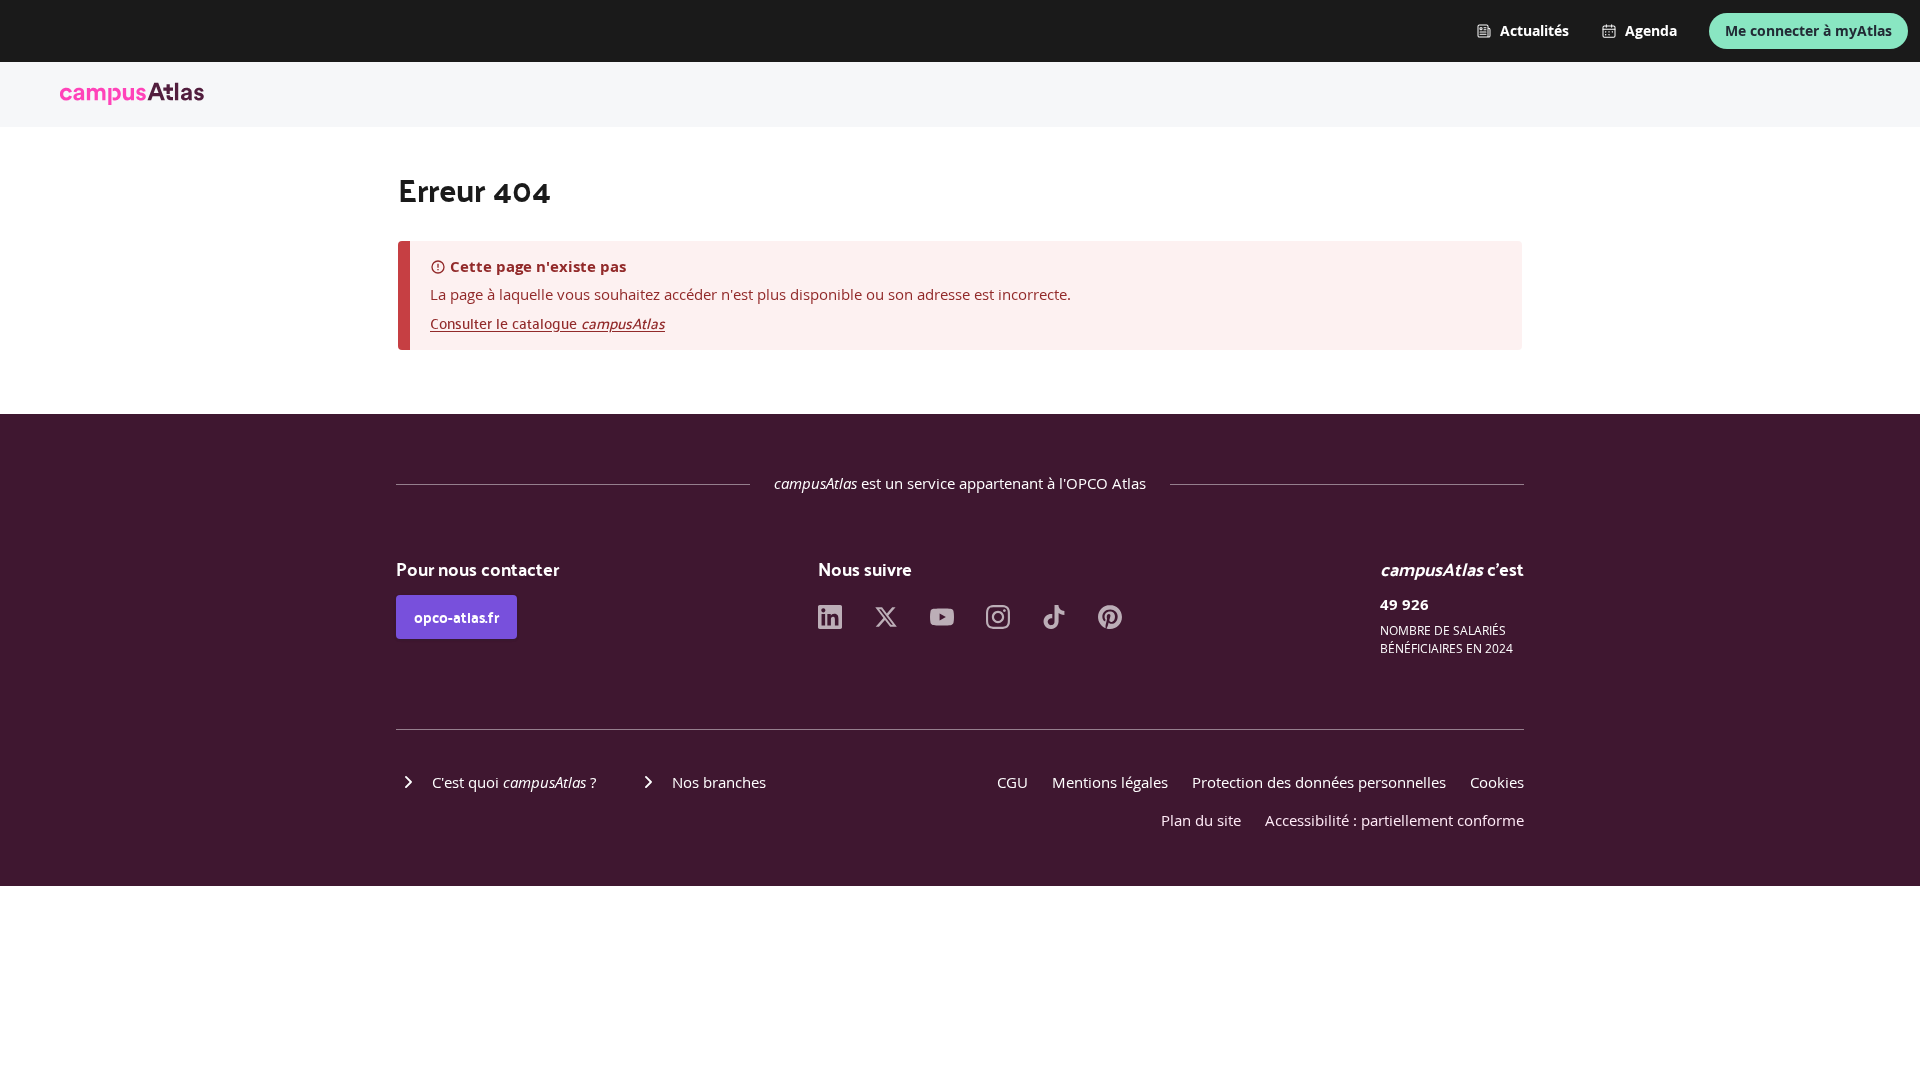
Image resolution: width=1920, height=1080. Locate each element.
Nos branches (719, 782)
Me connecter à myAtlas (1808, 30)
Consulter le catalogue (547, 322)
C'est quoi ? (514, 782)
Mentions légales (1110, 782)
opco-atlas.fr (456, 617)
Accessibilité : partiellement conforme (1394, 820)
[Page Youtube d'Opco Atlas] (942, 623)
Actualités (1534, 31)
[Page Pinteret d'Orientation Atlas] (1110, 623)
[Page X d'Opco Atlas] (886, 623)
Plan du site (1201, 820)
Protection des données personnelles (1319, 782)
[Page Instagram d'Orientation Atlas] (998, 623)
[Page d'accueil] (132, 97)
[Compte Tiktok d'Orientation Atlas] (1054, 623)
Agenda (1651, 31)
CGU (1012, 782)
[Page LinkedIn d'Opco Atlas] (830, 623)
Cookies (1497, 782)
